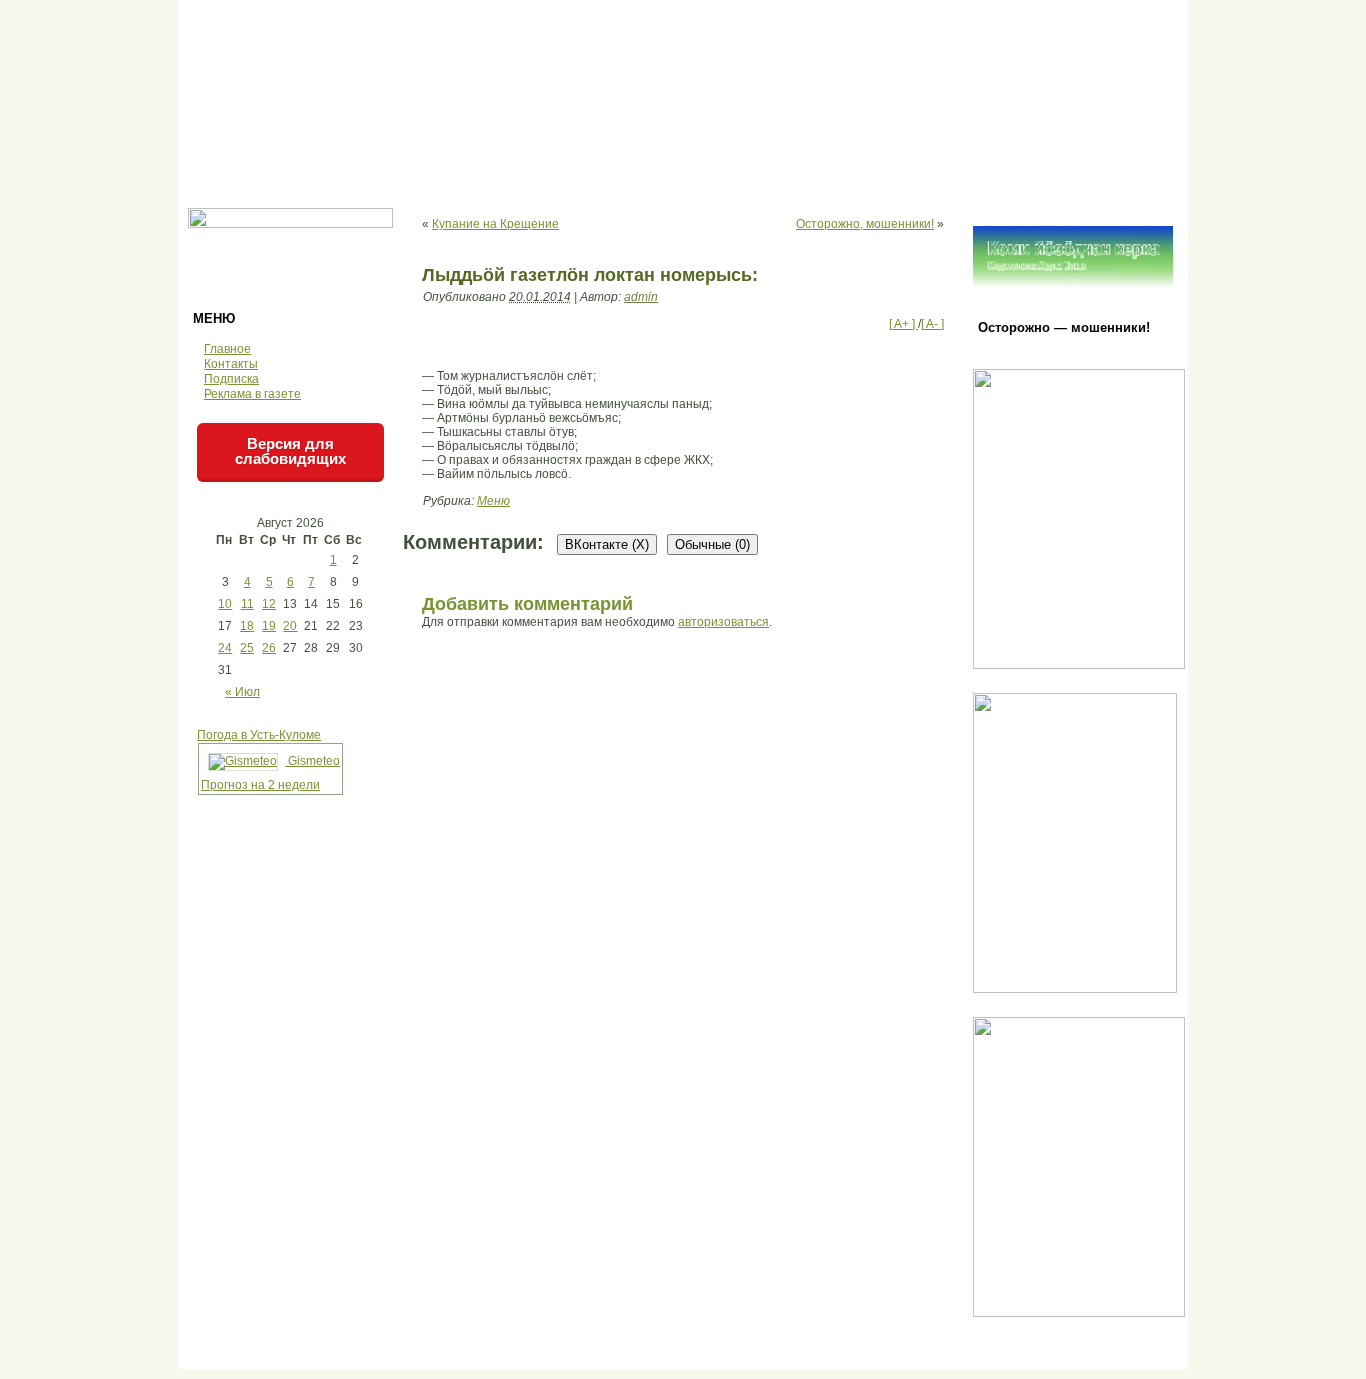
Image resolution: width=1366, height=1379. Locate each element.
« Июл (242, 692)
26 (269, 648)
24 (225, 648)
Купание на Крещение (495, 224)
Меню (493, 501)
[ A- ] (932, 324)
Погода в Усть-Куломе (259, 735)
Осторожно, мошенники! (865, 224)
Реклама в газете (252, 394)
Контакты (231, 364)
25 (247, 648)
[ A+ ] (903, 324)
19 (269, 626)
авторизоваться (723, 622)
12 (269, 604)
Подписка (231, 379)
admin (641, 297)
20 (290, 626)
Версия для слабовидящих (290, 451)
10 (225, 604)
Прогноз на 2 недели (260, 785)
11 (247, 604)
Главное (227, 349)
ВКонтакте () (607, 544)
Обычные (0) (712, 544)
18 (247, 626)
